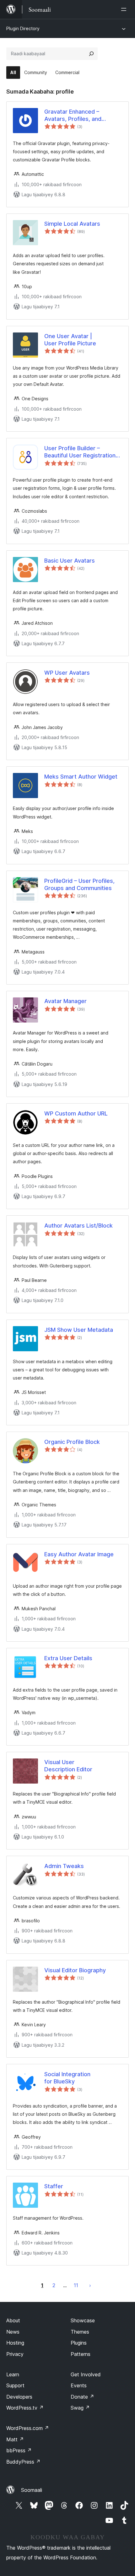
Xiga (90, 2285)
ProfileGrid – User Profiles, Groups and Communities (79, 884)
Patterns (81, 2354)
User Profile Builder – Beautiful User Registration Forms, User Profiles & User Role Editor (81, 452)
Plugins (79, 2343)
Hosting (15, 2343)
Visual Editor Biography (75, 1970)
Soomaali (32, 2490)
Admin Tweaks (64, 1866)
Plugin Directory (23, 28)
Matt (15, 2439)
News (13, 2332)
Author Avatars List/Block (78, 1226)
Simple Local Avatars (72, 224)
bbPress (19, 2450)
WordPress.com (28, 2428)
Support (15, 2385)
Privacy (15, 2354)
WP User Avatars (67, 673)
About (13, 2320)
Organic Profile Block (72, 1442)
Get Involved (86, 2374)
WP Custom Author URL (76, 1113)
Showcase (83, 2320)
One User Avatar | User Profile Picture (70, 340)
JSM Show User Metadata (79, 1330)
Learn (13, 2374)
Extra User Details (68, 1658)
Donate (82, 2397)
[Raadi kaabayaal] (91, 54)
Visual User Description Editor (68, 1766)
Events (79, 2385)
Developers (19, 2397)
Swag (80, 2408)
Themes (80, 2332)
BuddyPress (23, 2462)
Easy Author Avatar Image (79, 1554)
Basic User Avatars (70, 561)
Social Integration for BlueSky (67, 2078)
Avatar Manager (65, 1001)
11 (76, 2285)
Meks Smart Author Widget (81, 777)
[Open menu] (125, 9)
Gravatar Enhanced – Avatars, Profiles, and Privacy (73, 116)
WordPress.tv (25, 2408)
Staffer (54, 2186)
